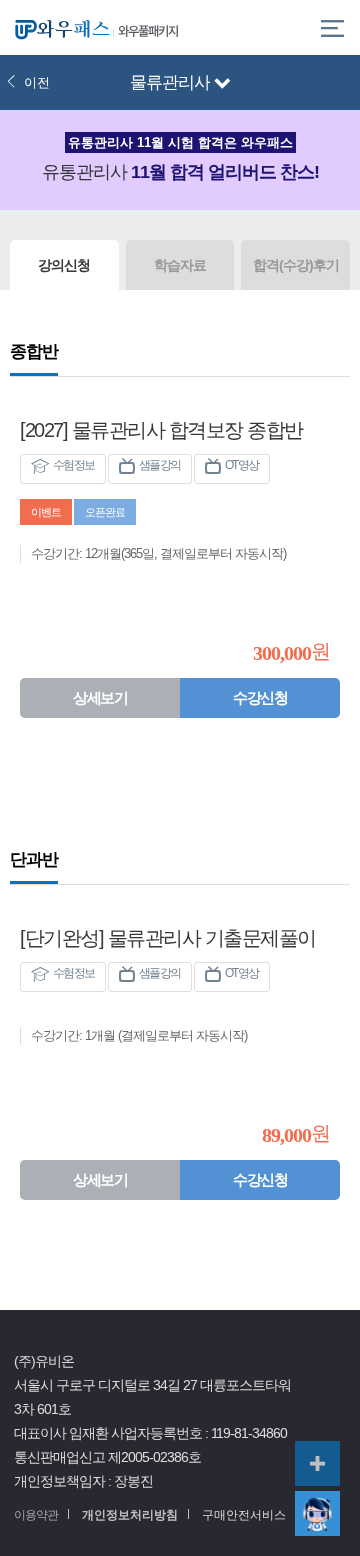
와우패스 (59, 27)
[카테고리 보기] (332, 27)
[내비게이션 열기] (222, 84)
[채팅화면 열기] (317, 1513)
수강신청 (260, 697)
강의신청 (64, 265)
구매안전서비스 (244, 1515)
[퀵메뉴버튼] (317, 1463)
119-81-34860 (249, 1433)
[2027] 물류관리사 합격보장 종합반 (161, 430)
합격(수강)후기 (296, 265)
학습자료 (180, 265)
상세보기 (100, 697)
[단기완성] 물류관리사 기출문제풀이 (168, 938)
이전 (37, 82)
